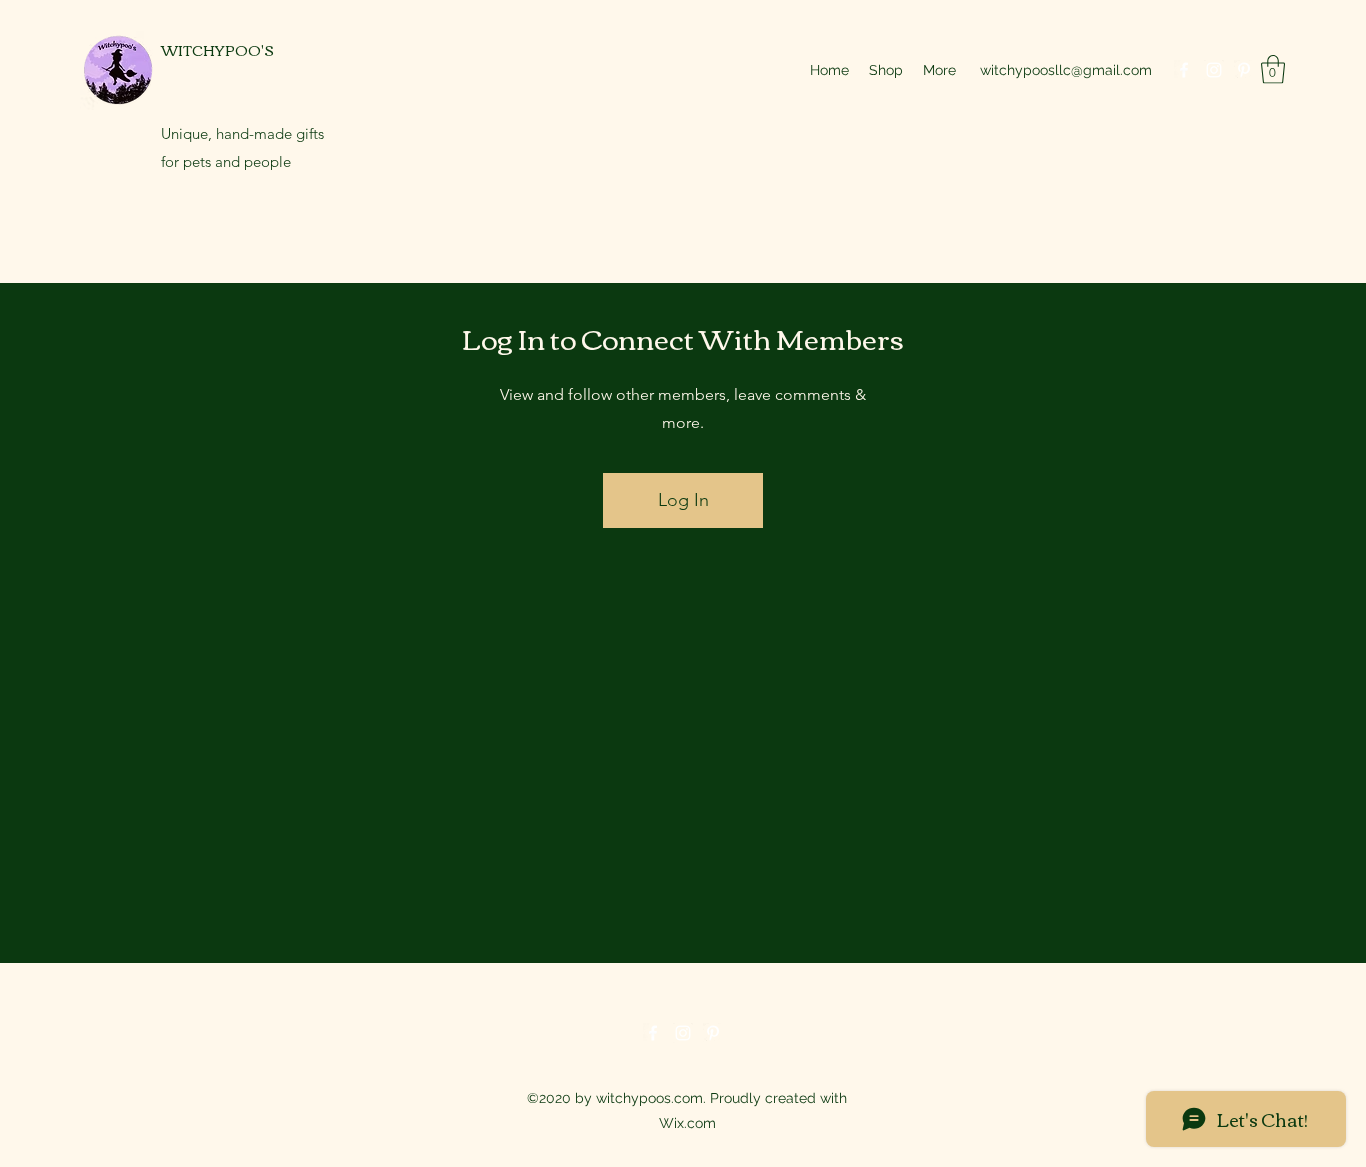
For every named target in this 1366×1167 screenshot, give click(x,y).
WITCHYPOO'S (217, 50)
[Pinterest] (1244, 70)
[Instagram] (1214, 70)
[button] (1273, 69)
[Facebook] (1184, 70)
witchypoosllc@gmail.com (1066, 70)
